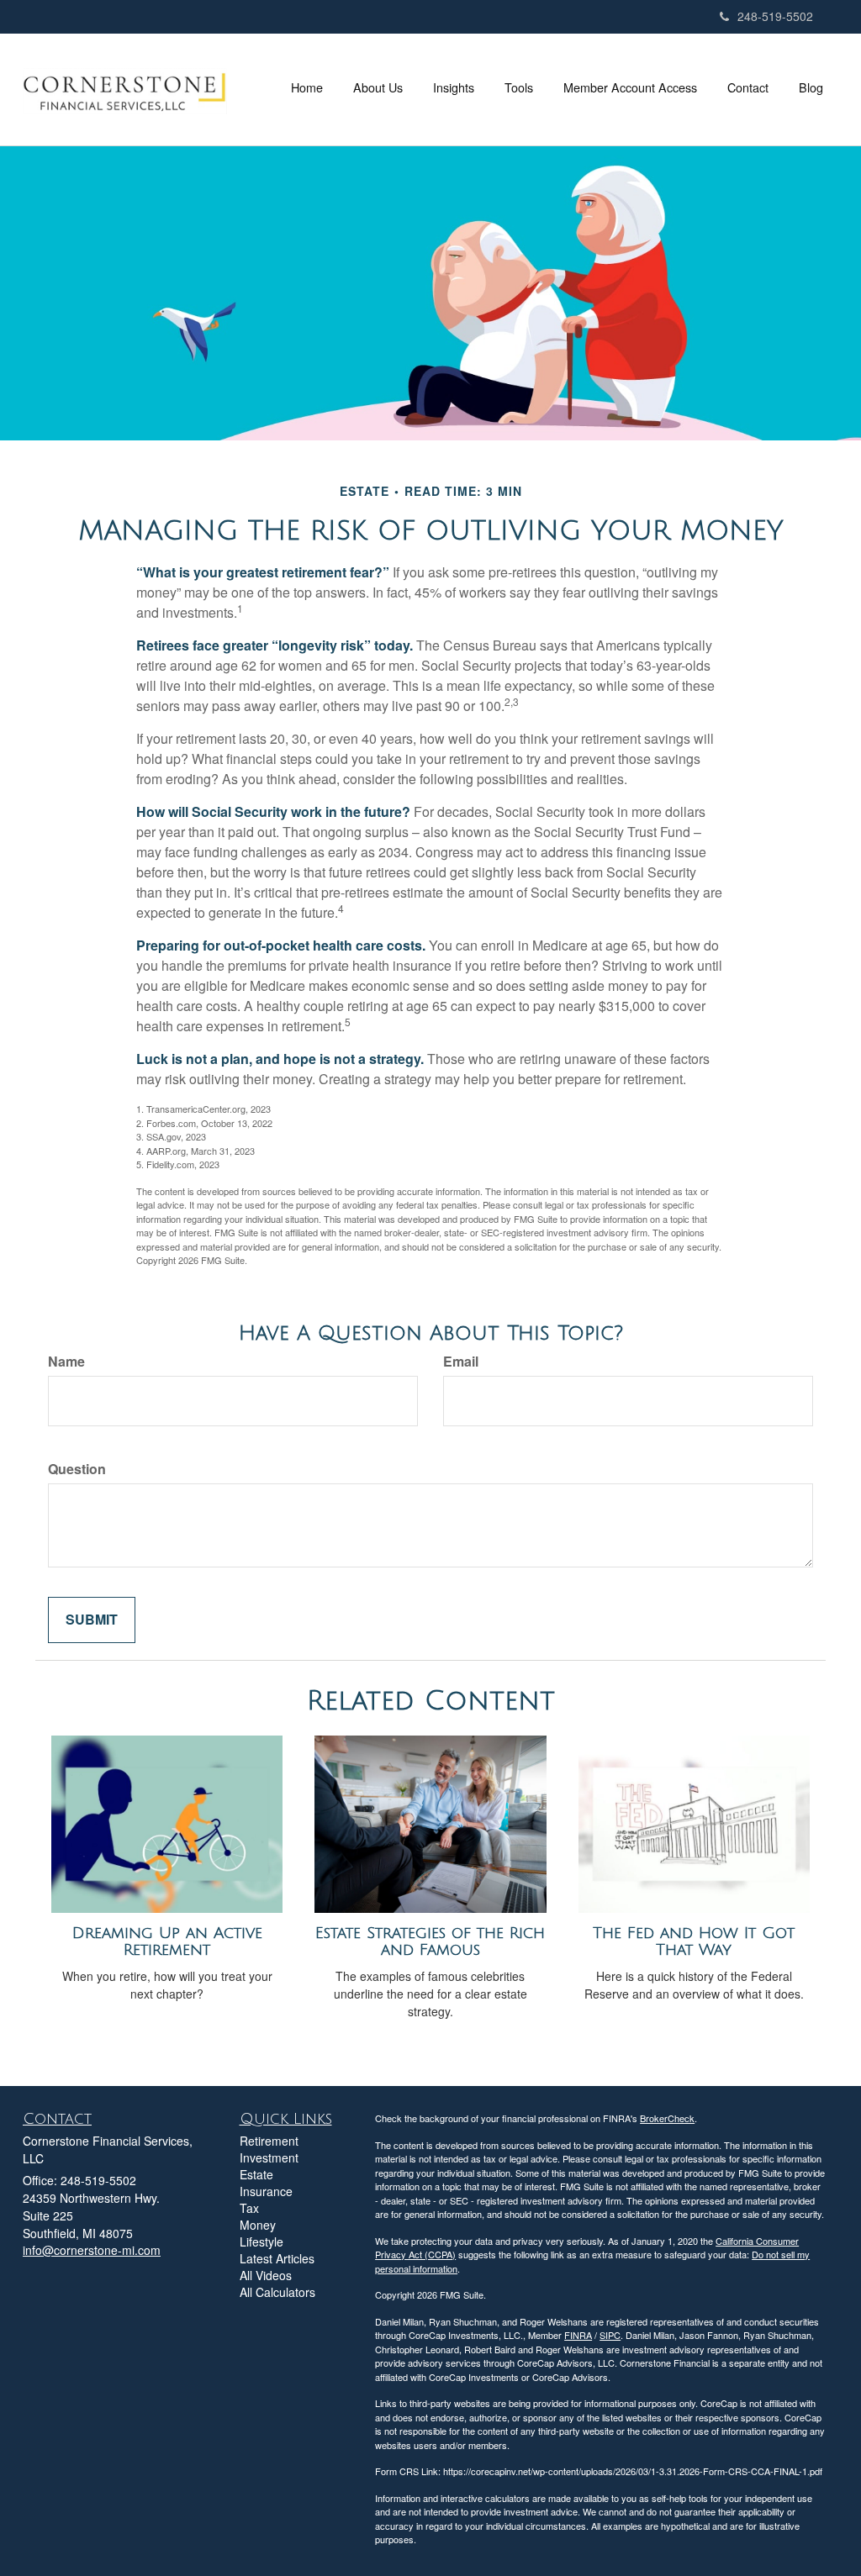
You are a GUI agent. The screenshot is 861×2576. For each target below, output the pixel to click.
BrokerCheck (667, 2118)
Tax (249, 2208)
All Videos (266, 2275)
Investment (269, 2157)
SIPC (610, 2335)
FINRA (578, 2335)
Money (258, 2225)
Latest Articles (277, 2258)
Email (461, 1362)
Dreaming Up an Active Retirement (167, 1942)
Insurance (266, 2191)
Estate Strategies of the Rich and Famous (430, 1942)
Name (66, 1362)
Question (77, 1469)
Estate (256, 2174)
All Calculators (277, 2292)
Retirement (269, 2141)
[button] (378, 87)
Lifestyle (261, 2241)
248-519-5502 (775, 16)
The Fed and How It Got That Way (694, 1942)
